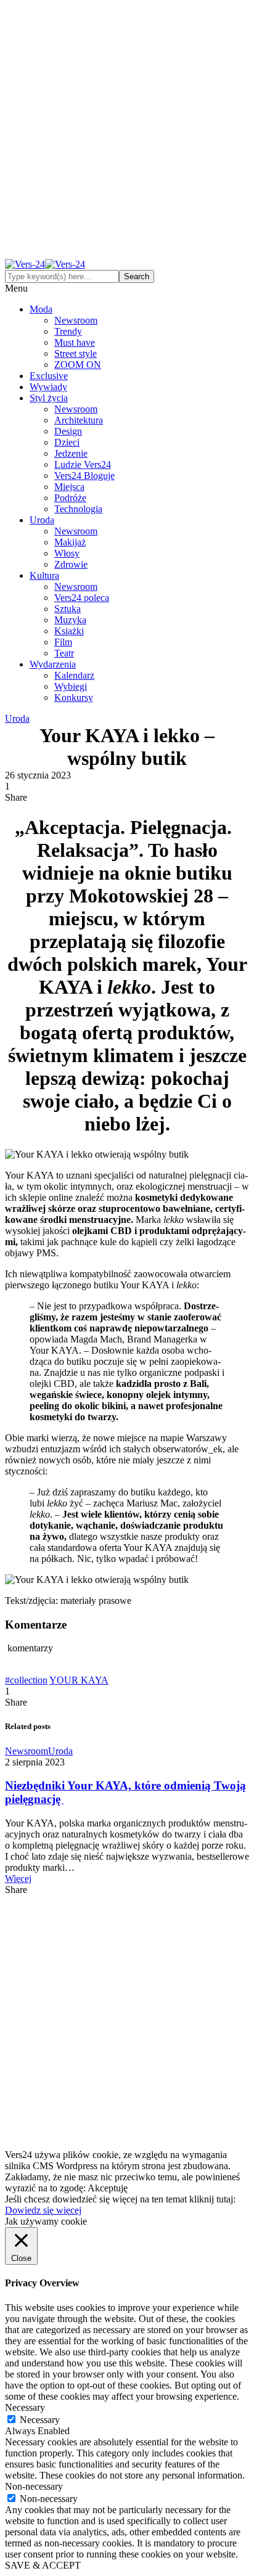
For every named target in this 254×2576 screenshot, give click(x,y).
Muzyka (70, 620)
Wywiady (48, 387)
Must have (75, 342)
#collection (26, 1680)
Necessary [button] (25, 2407)
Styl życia (49, 398)
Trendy (68, 331)
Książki (69, 631)
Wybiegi (71, 686)
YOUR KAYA (79, 1680)
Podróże (70, 498)
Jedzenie (71, 453)
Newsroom (76, 320)
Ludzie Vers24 (83, 464)
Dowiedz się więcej (43, 2210)
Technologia (78, 509)
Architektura (79, 420)
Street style (76, 354)
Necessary (40, 2420)
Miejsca (69, 487)
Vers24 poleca (82, 598)
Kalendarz (74, 675)
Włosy (67, 553)
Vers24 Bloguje (84, 476)
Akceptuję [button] (108, 2188)
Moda (41, 309)
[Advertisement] (127, 132)
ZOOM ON (78, 365)
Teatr (64, 653)
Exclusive (49, 376)
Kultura (44, 575)
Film (63, 642)
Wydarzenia (53, 664)
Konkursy (74, 697)
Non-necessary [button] (34, 2486)
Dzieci (67, 442)
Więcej (18, 1879)
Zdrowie (71, 564)
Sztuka (68, 609)
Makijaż (70, 542)
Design (68, 431)
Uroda (42, 520)
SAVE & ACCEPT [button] (43, 2565)
